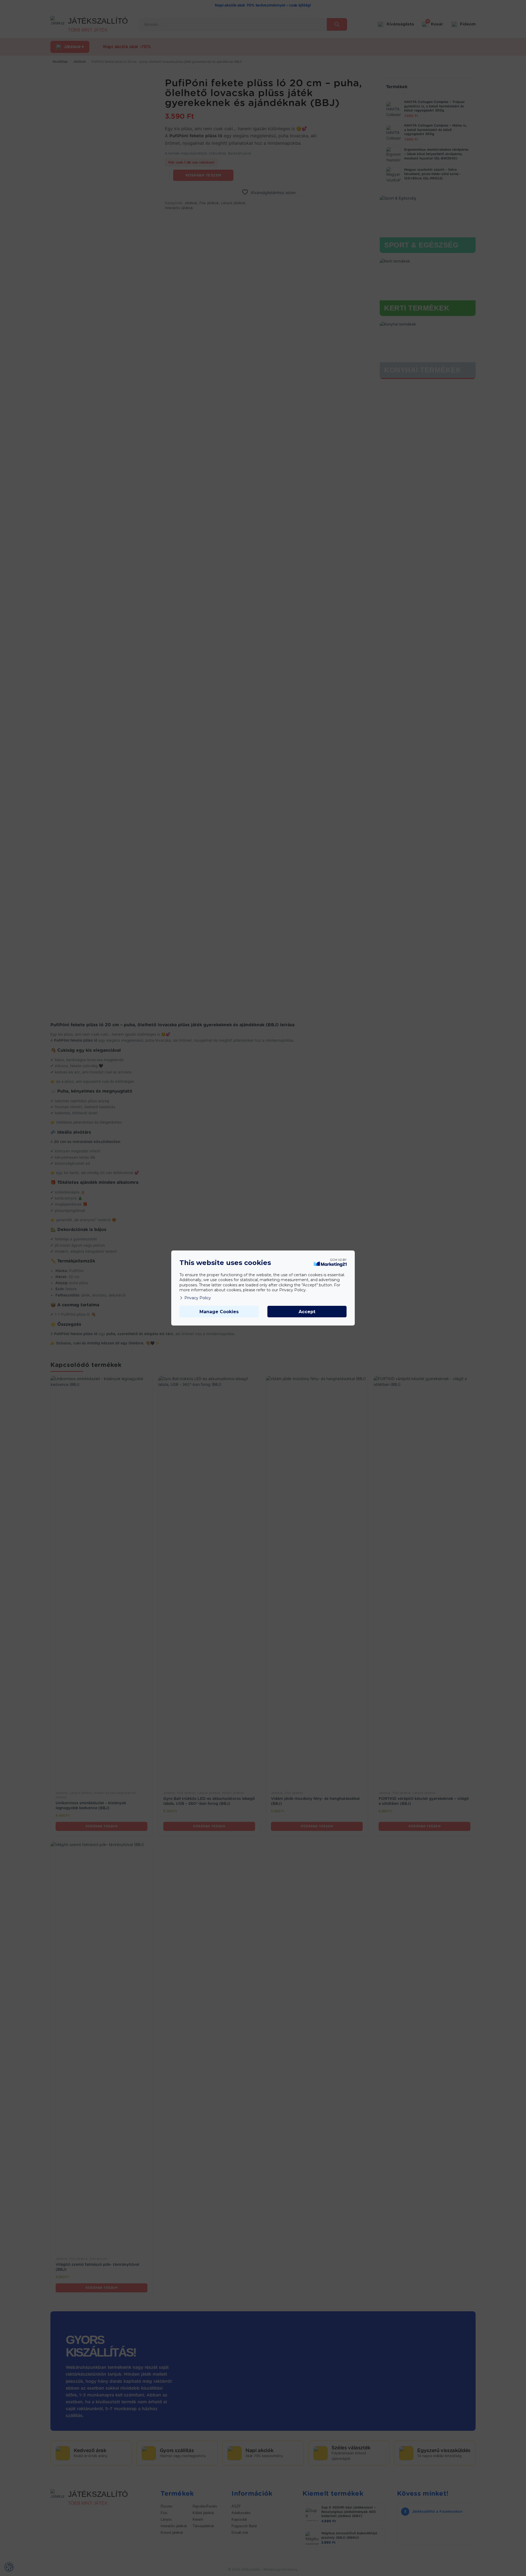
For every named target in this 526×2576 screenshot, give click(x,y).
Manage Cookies (219, 1312)
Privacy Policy (198, 1298)
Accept (307, 1312)
